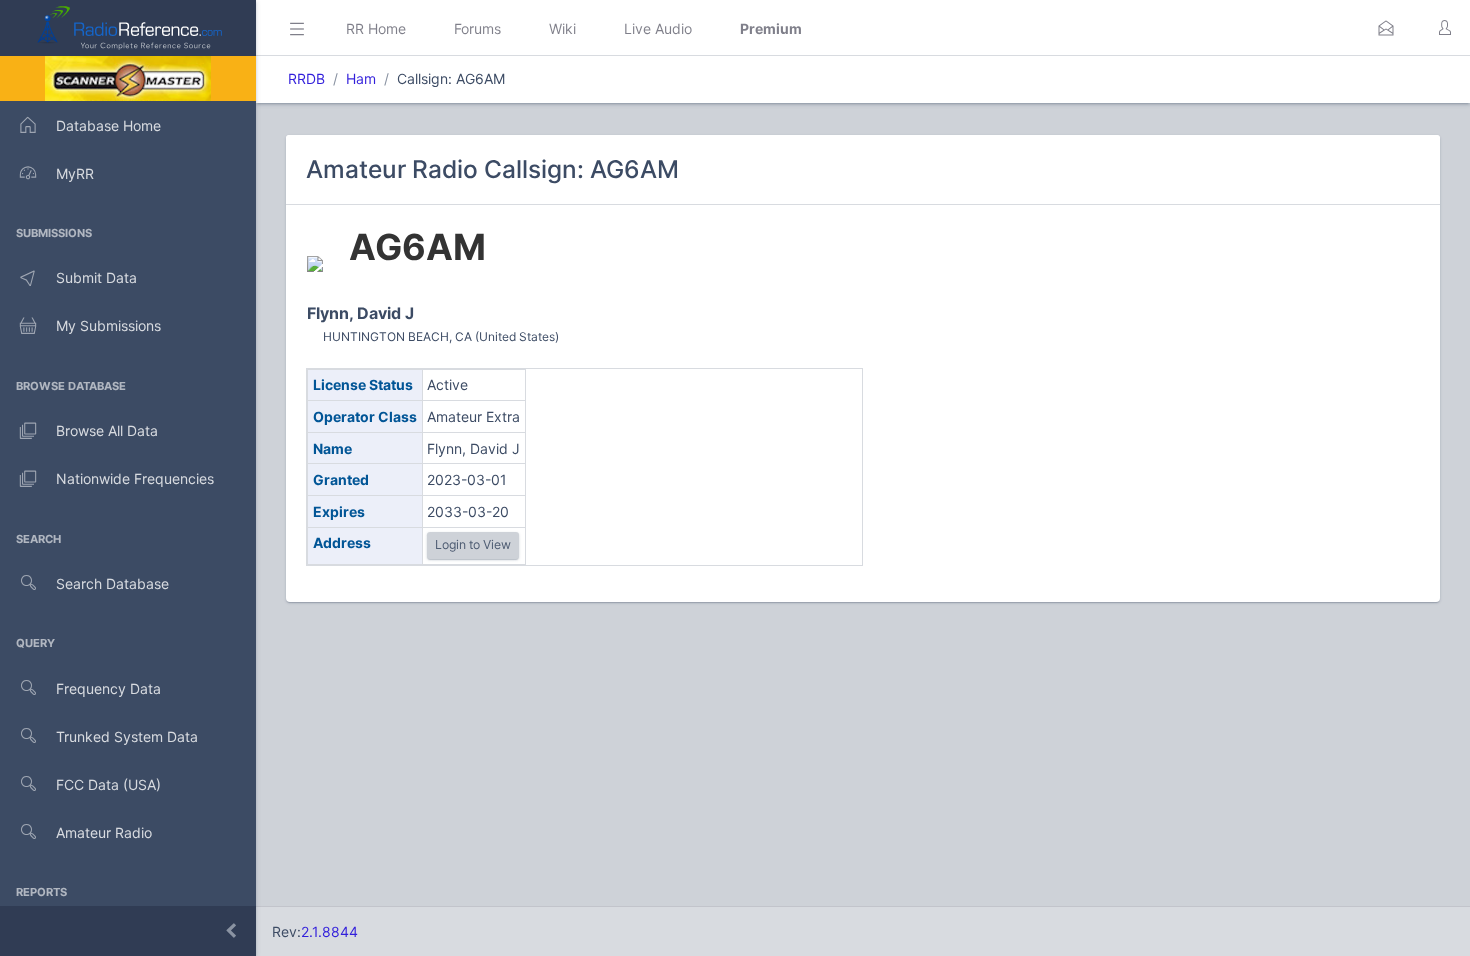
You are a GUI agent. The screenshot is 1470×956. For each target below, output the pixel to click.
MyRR (75, 173)
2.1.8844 (329, 931)
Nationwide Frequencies (135, 478)
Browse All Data (107, 430)
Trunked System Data (127, 736)
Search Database (112, 583)
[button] (1386, 28)
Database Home (108, 125)
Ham (361, 78)
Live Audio (658, 28)
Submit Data (96, 277)
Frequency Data (108, 688)
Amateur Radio (104, 832)
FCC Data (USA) (108, 784)
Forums (477, 28)
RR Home (376, 28)
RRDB (306, 78)
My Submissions (108, 325)
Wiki (562, 28)
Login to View (473, 544)
